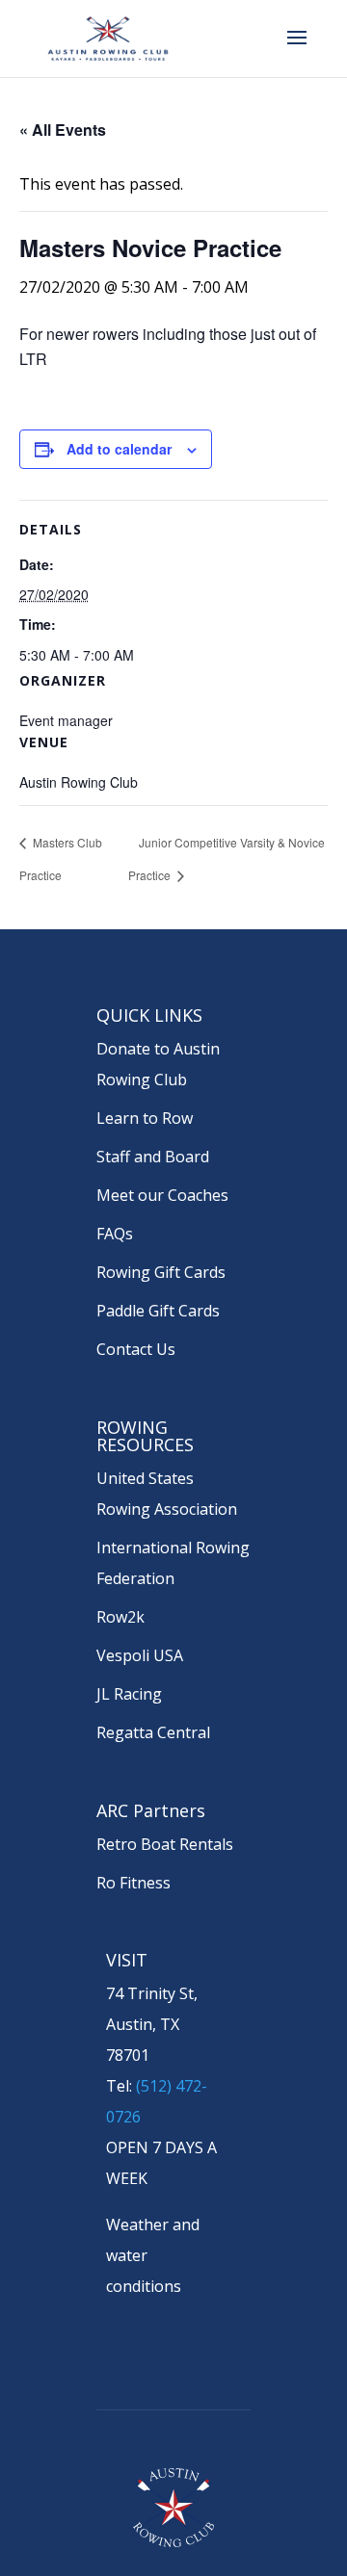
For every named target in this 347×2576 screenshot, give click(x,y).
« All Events (63, 130)
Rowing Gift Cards (161, 1272)
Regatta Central (153, 1732)
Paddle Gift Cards (158, 1311)
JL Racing (129, 1694)
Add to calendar (119, 449)
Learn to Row (145, 1118)
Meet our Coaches (162, 1195)
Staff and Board (153, 1157)
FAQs (115, 1234)
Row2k (120, 1617)
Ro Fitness (133, 1883)
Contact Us (136, 1349)
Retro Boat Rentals (165, 1844)
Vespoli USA (140, 1655)
